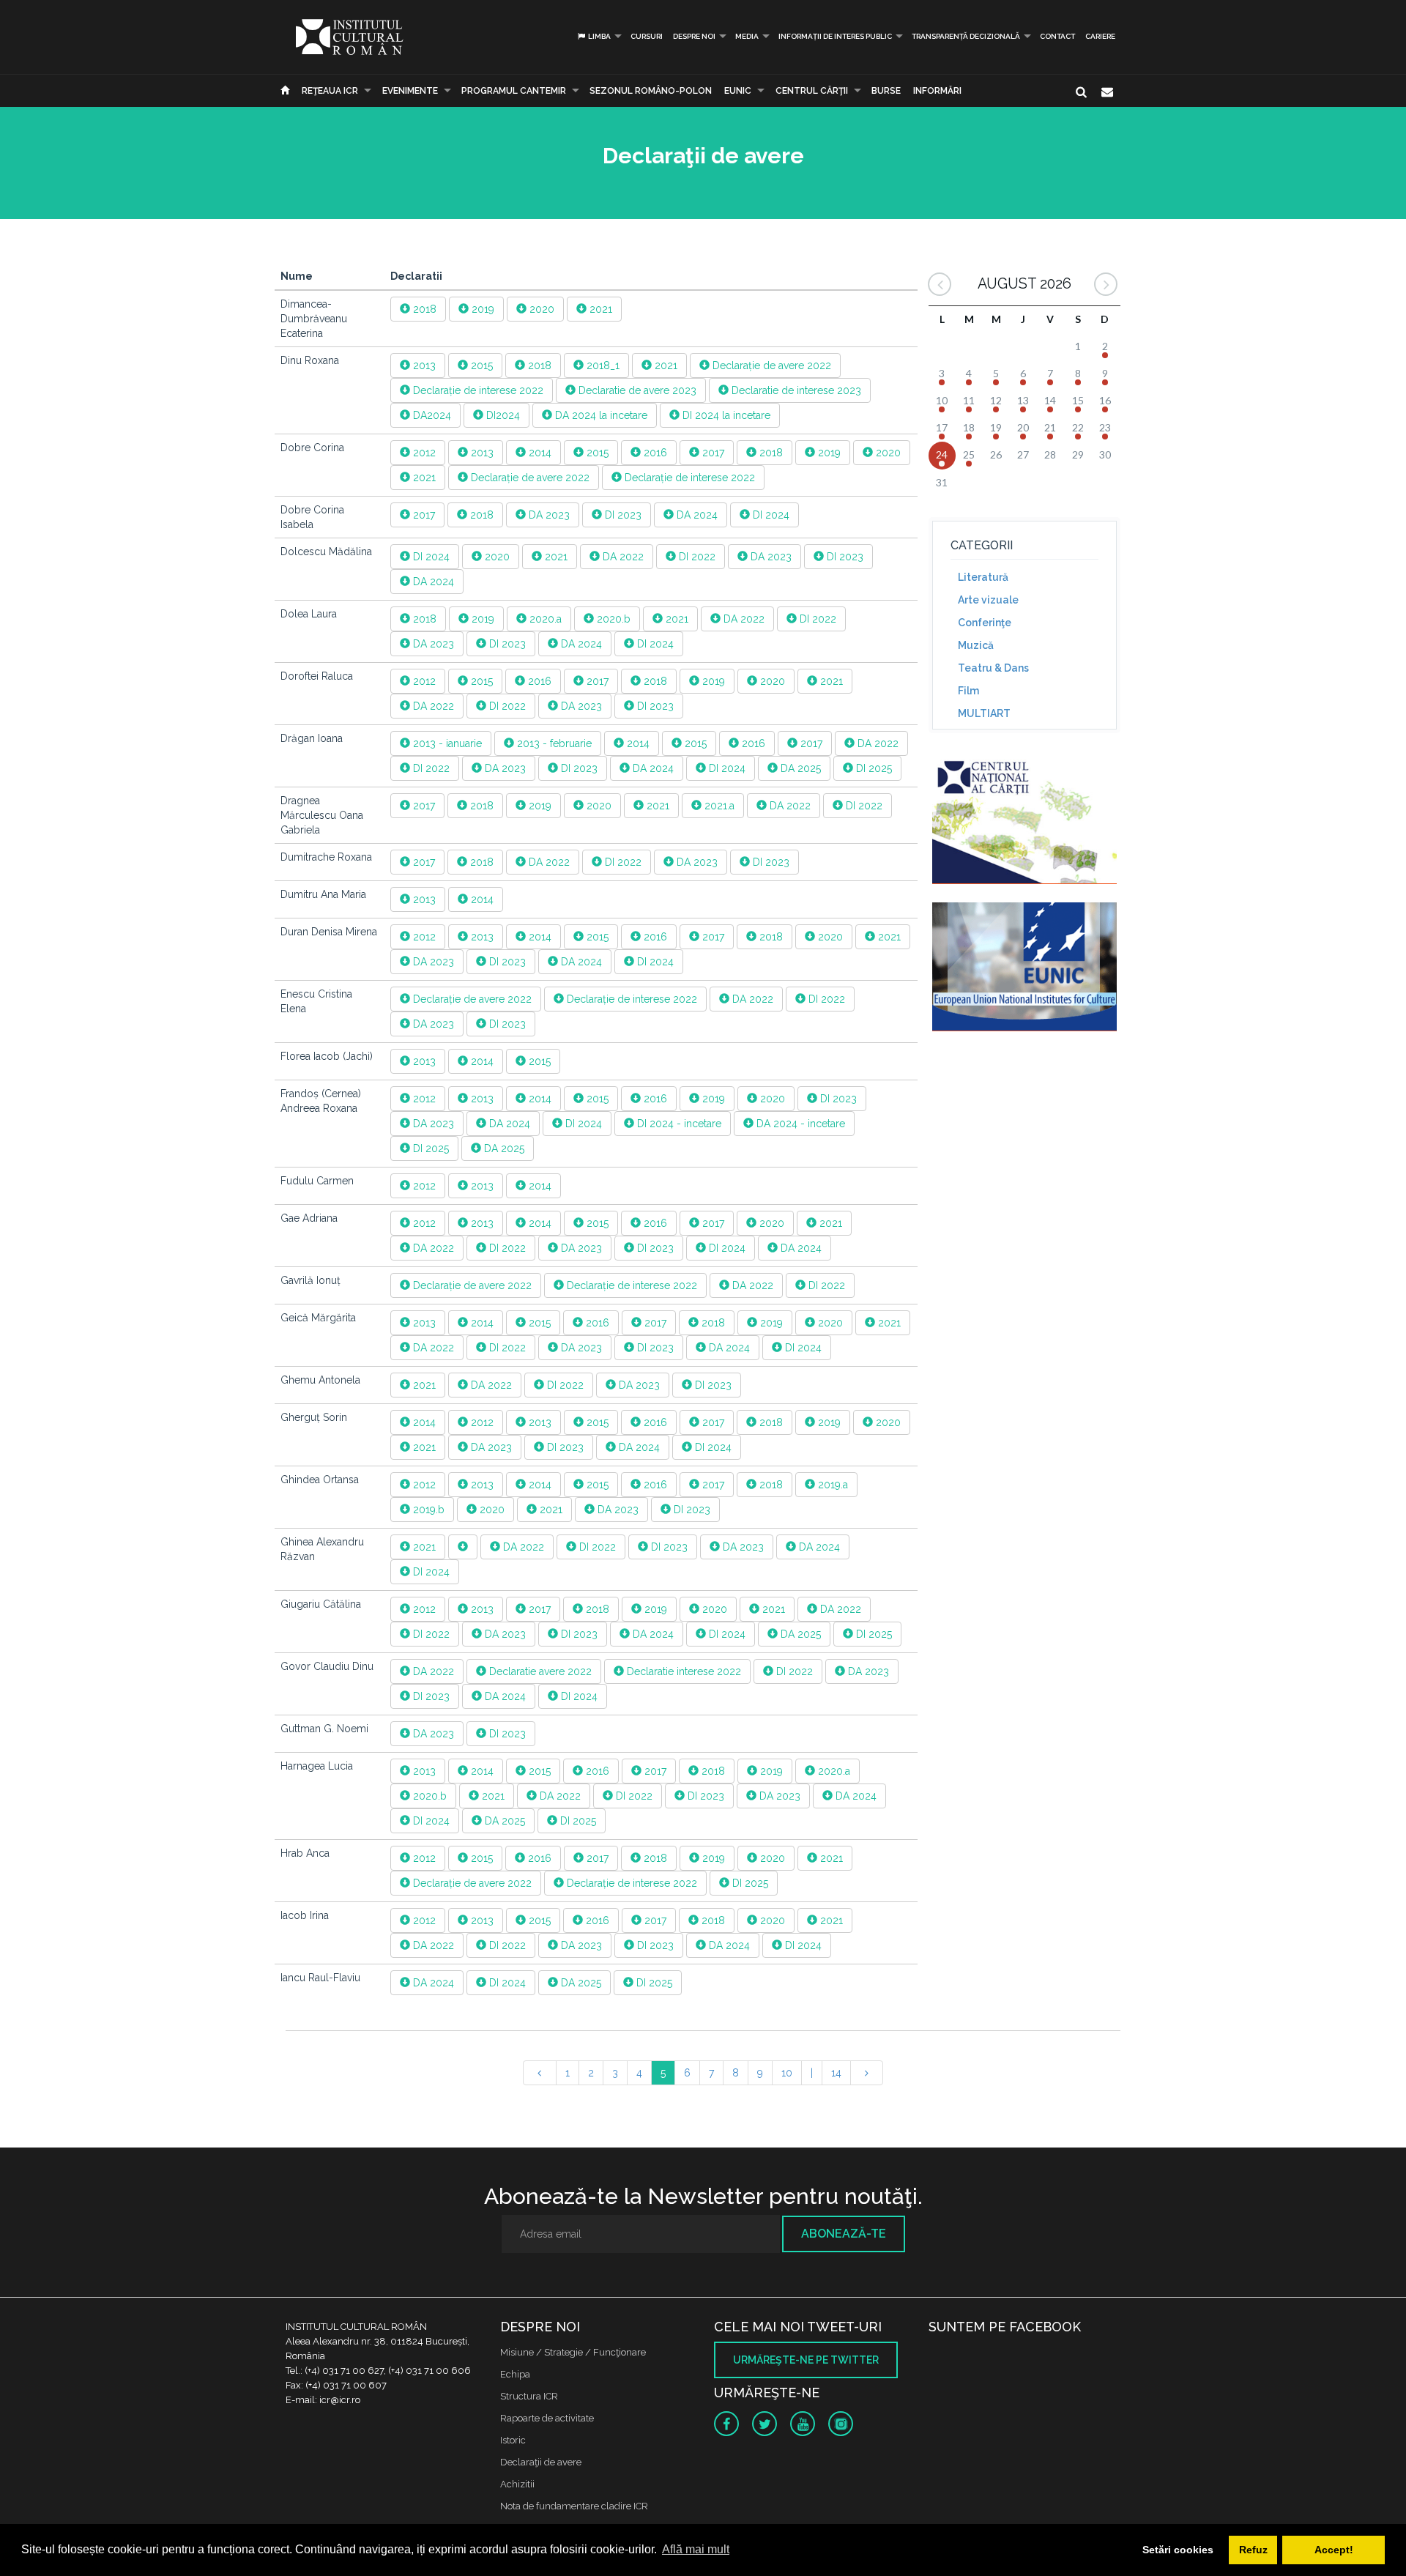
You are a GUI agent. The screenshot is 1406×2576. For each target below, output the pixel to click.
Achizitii (517, 2484)
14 (836, 2073)
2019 (481, 309)
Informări (937, 91)
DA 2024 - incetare (799, 1124)
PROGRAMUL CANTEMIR (514, 91)
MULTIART (984, 713)
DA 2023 (548, 515)
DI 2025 (873, 768)
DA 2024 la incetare (600, 415)
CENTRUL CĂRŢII (812, 91)
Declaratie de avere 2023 (636, 390)
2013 (423, 365)
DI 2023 (622, 515)
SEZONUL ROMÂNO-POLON (651, 91)
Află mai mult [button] (696, 2549)
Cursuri (647, 36)
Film (968, 691)
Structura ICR (529, 2396)
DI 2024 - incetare (678, 1124)
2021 (599, 309)
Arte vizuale (988, 600)
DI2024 (502, 415)
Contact (1057, 36)
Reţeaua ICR (330, 91)
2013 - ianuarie (446, 743)
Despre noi (694, 36)
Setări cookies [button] (1178, 2550)
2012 (423, 453)
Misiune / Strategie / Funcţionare (573, 2352)
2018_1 (602, 365)
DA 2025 (799, 768)
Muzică (976, 645)
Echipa (515, 2374)
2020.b (612, 619)
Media (747, 36)
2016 (654, 453)
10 (787, 2073)
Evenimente (410, 91)
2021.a (718, 806)
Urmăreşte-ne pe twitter (806, 2360)
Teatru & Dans (993, 668)
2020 (540, 309)
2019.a (832, 1485)
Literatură (983, 577)
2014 (539, 453)
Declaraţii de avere (541, 2462)
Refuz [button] (1253, 2550)
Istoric (513, 2440)
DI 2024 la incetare (725, 415)
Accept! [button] (1334, 2550)
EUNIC (738, 91)
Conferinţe (985, 623)
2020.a (544, 619)
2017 (712, 453)
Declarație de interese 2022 (477, 390)
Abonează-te (844, 2234)
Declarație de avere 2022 (770, 365)
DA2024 (431, 415)
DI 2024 (770, 515)
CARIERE (1100, 36)
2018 (423, 309)
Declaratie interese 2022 (682, 1671)
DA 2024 (696, 515)
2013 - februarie (553, 743)
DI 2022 (696, 557)
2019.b (427, 1510)
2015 (480, 365)
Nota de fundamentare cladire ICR (574, 2506)
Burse (886, 91)
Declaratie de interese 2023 (795, 390)
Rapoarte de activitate (547, 2418)
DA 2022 (622, 557)
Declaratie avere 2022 (539, 1671)
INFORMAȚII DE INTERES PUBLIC (835, 36)
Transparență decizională (966, 36)
